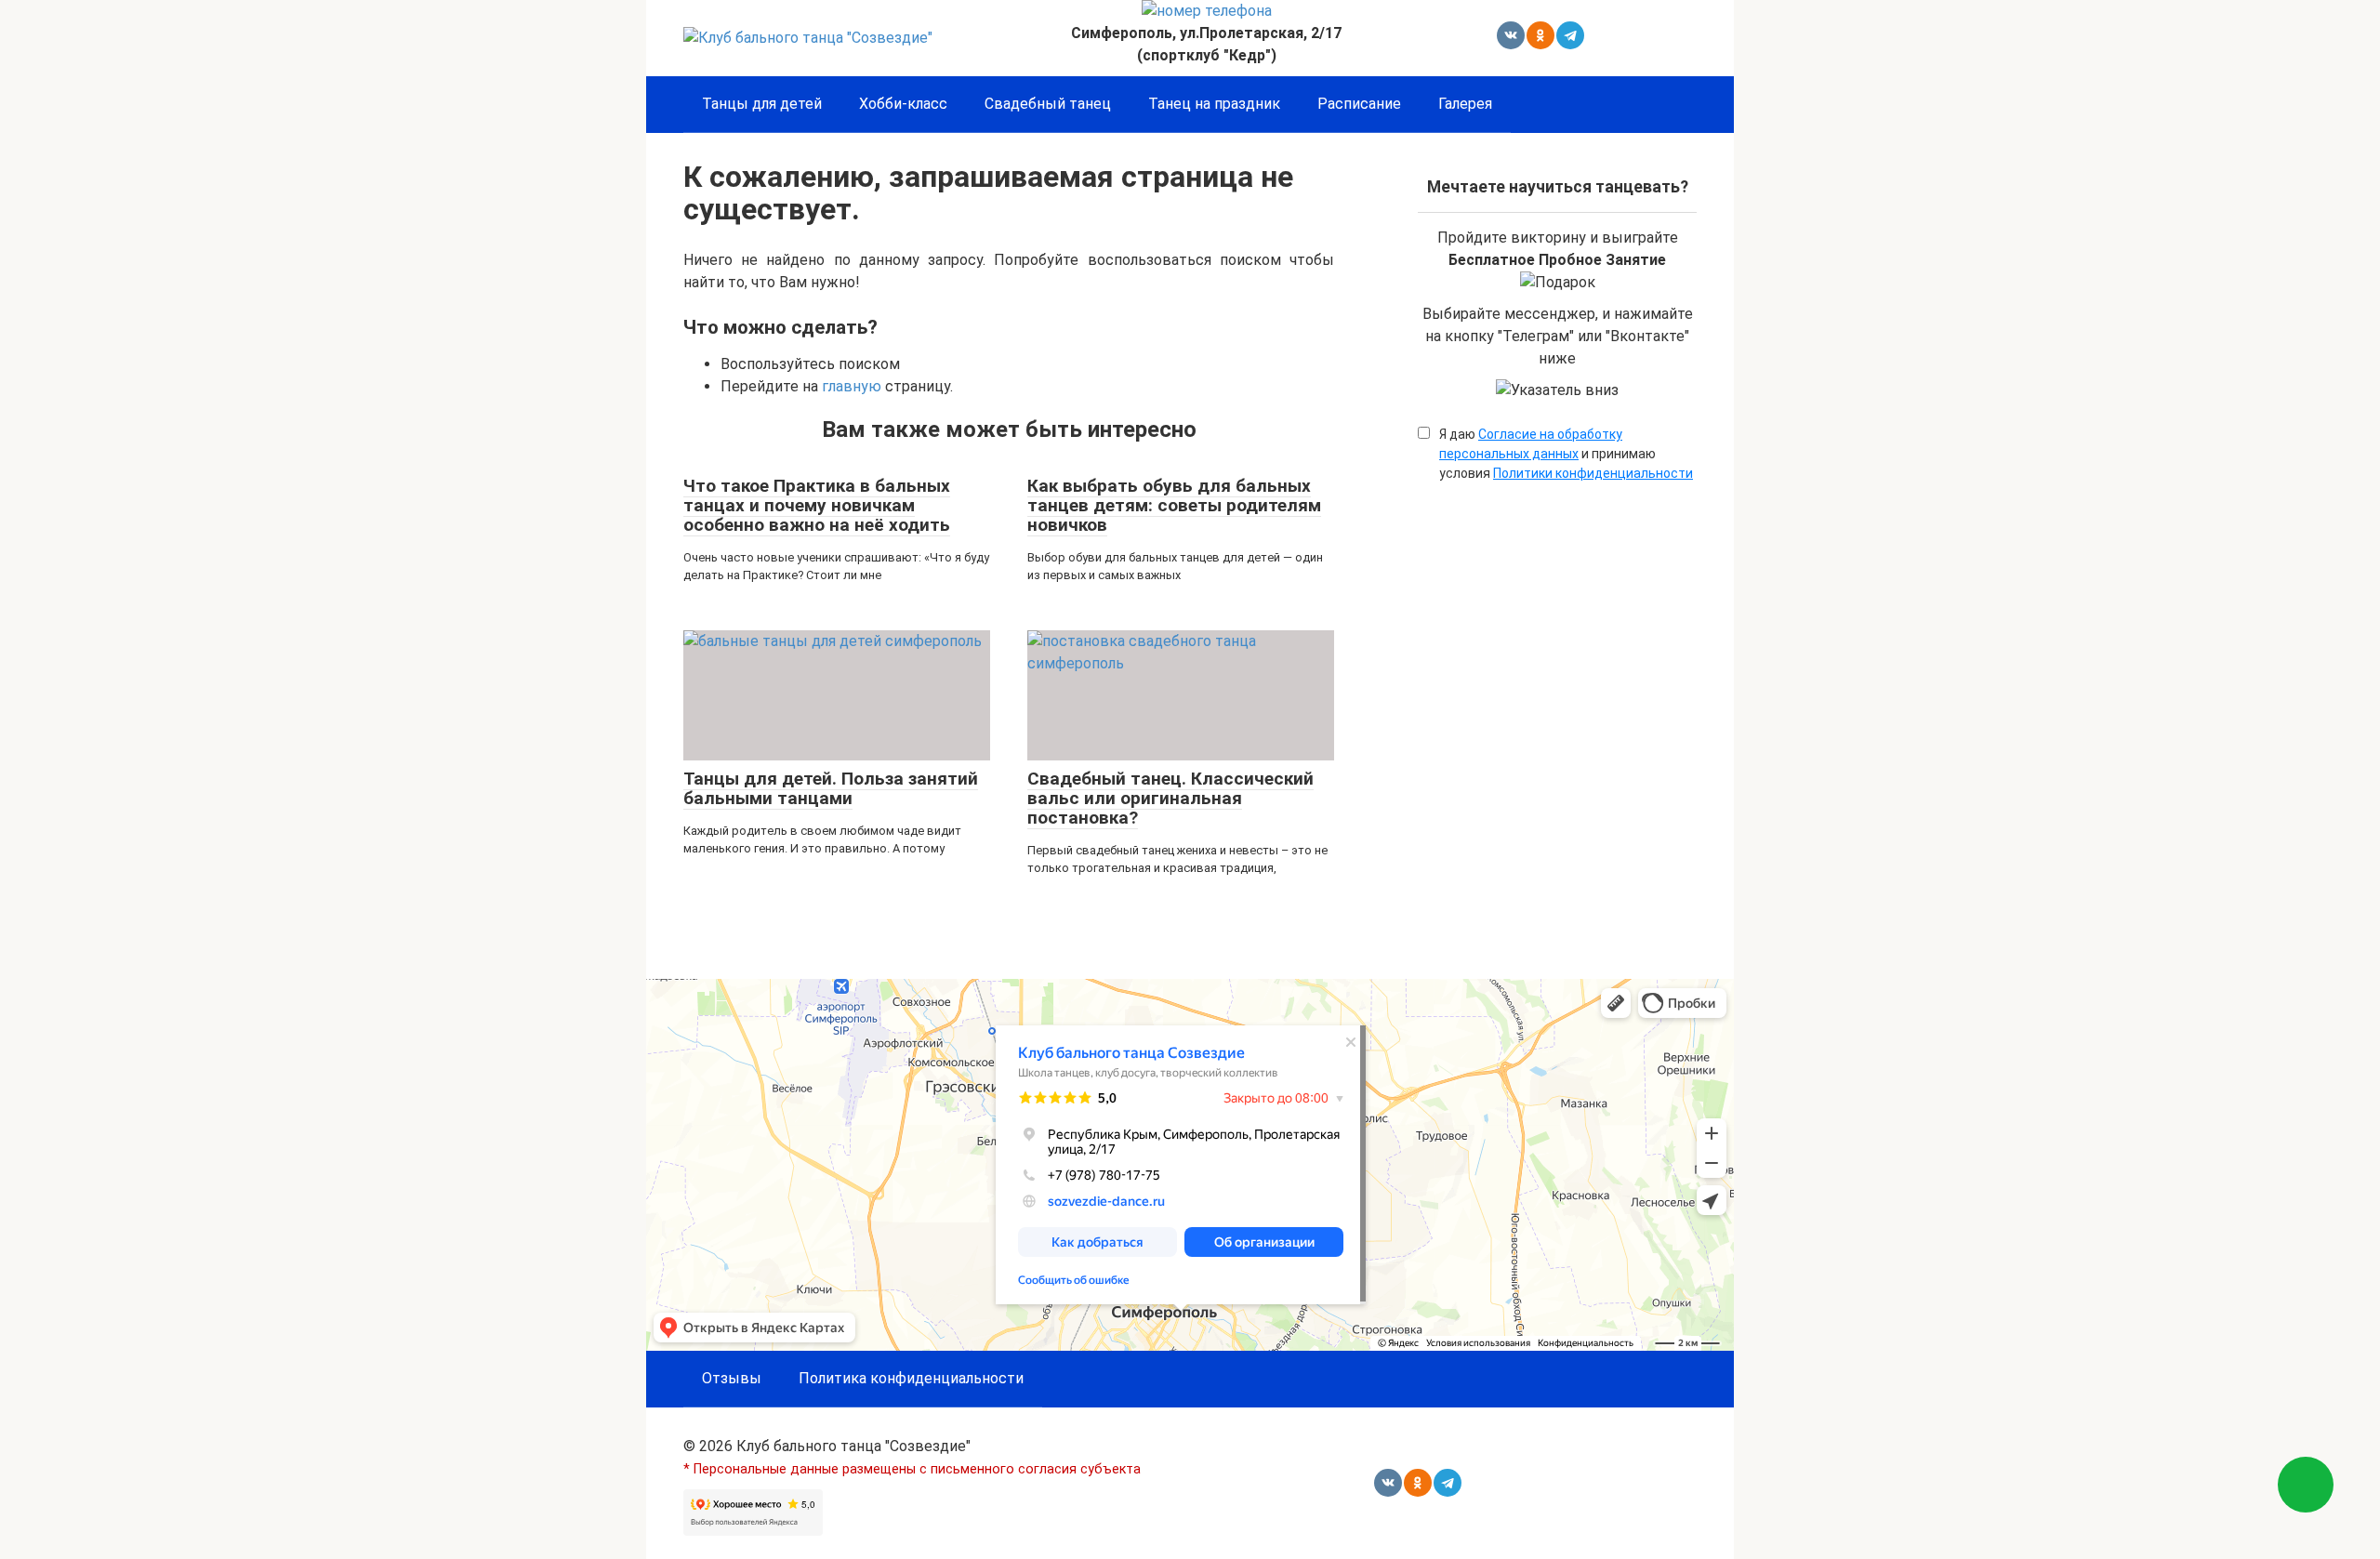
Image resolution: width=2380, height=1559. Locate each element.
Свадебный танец (1048, 104)
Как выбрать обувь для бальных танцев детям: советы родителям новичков (1174, 505)
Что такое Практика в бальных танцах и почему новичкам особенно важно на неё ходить (817, 505)
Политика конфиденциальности (911, 1378)
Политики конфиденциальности (1593, 473)
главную (852, 386)
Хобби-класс (903, 104)
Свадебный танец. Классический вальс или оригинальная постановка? (1170, 798)
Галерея (1465, 104)
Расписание (1359, 104)
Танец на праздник (1214, 104)
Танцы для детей (762, 104)
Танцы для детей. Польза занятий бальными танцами (831, 788)
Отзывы (732, 1378)
